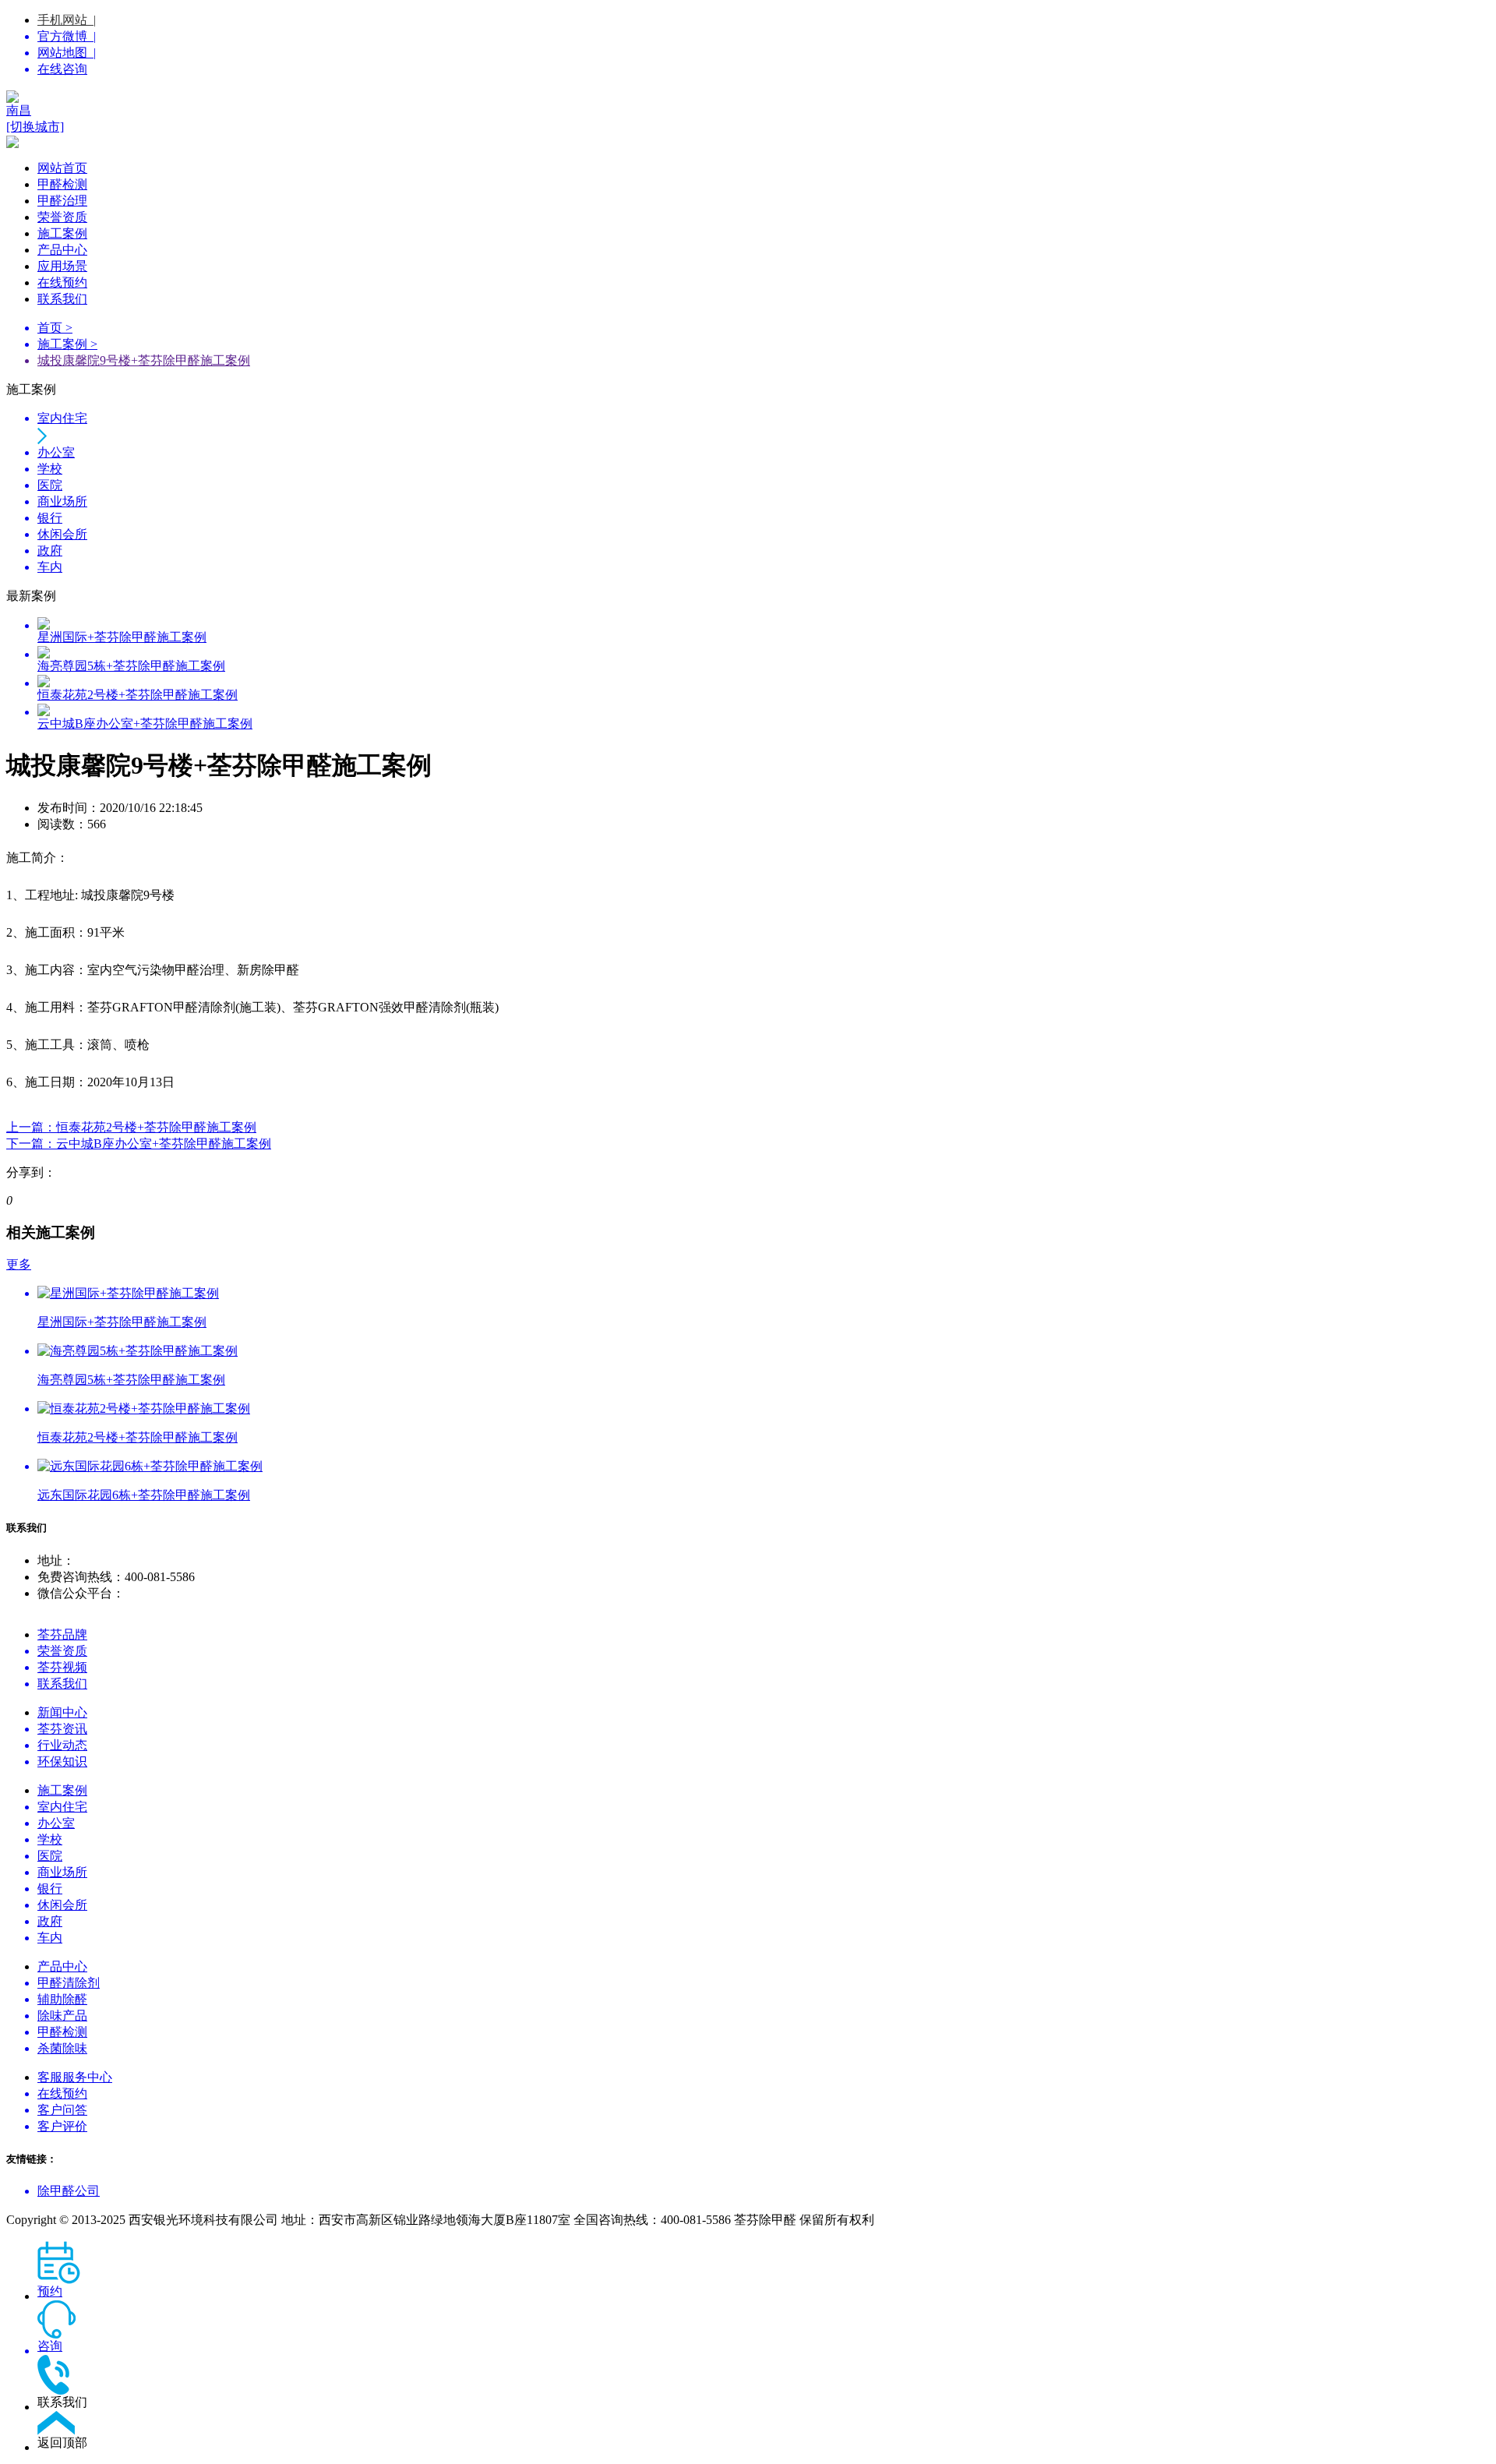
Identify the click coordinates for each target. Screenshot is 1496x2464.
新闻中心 (62, 1712)
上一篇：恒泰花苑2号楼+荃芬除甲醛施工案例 (131, 1127)
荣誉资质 (62, 217)
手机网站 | (67, 20)
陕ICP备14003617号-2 (936, 2220)
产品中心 (62, 250)
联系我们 (62, 299)
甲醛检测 (62, 184)
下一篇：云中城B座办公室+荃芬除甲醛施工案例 (139, 1144)
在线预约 (62, 282)
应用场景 (62, 266)
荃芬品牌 (62, 1634)
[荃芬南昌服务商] (748, 97)
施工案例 (62, 233)
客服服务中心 (75, 2077)
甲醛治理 (62, 201)
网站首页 (62, 168)
